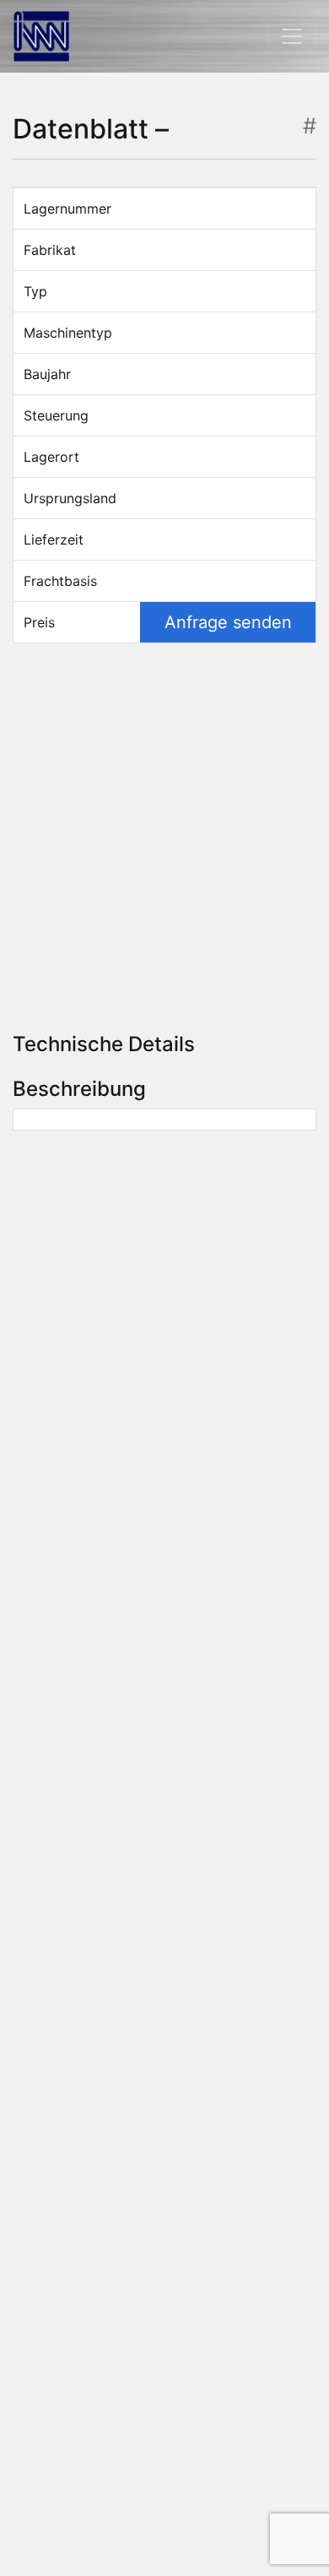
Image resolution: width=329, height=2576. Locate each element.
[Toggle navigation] (292, 36)
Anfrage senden (228, 622)
